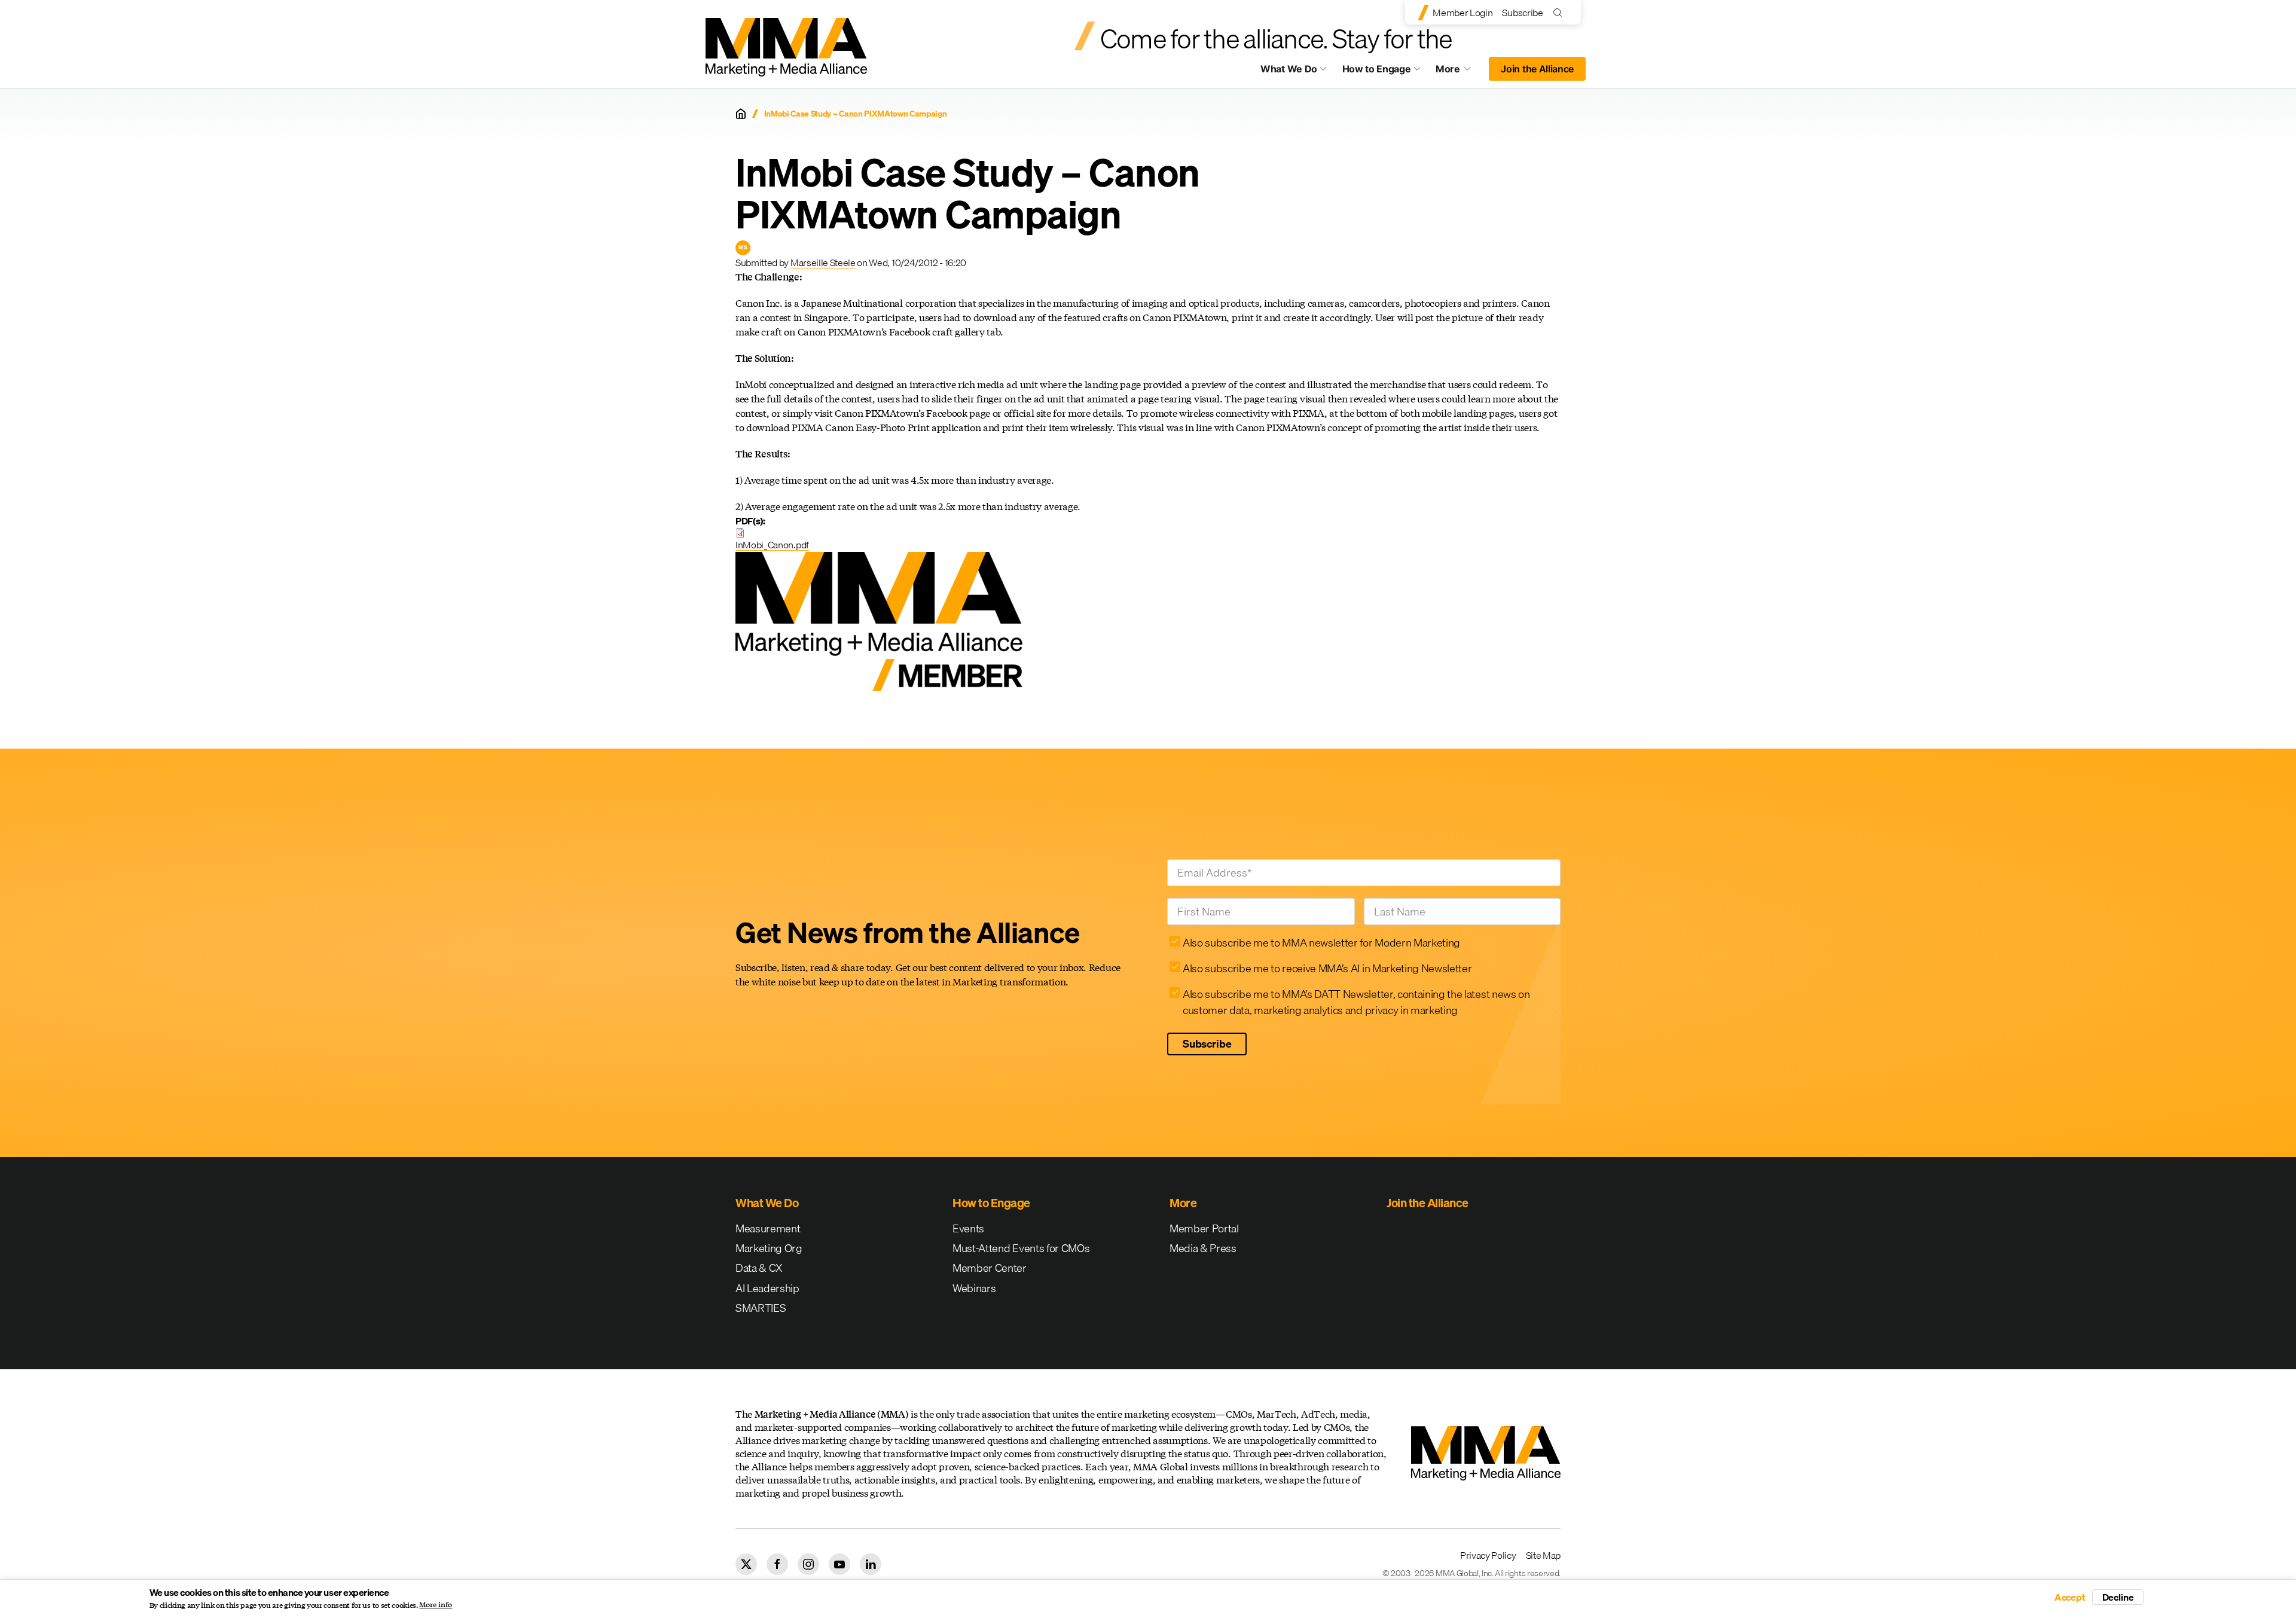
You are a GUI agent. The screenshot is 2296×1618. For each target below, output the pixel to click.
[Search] (1560, 12)
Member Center (990, 1268)
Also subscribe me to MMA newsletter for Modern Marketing (1321, 943)
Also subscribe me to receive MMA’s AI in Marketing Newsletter (1327, 968)
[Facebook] (777, 1564)
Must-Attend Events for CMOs (1021, 1248)
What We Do (1289, 69)
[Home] (741, 114)
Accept (2070, 1597)
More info (436, 1605)
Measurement (768, 1228)
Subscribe (1522, 13)
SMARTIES (761, 1308)
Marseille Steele (823, 262)
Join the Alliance (1537, 69)
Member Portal (1204, 1228)
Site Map (1543, 1555)
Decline (2118, 1597)
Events (968, 1228)
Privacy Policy (1488, 1555)
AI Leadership (767, 1288)
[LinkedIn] (871, 1564)
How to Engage (1377, 69)
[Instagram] (808, 1564)
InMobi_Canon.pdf (772, 545)
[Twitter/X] (746, 1564)
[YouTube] (839, 1564)
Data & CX (759, 1268)
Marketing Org (769, 1248)
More (1459, 72)
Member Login (1463, 13)
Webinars (974, 1288)
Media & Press (1203, 1248)
